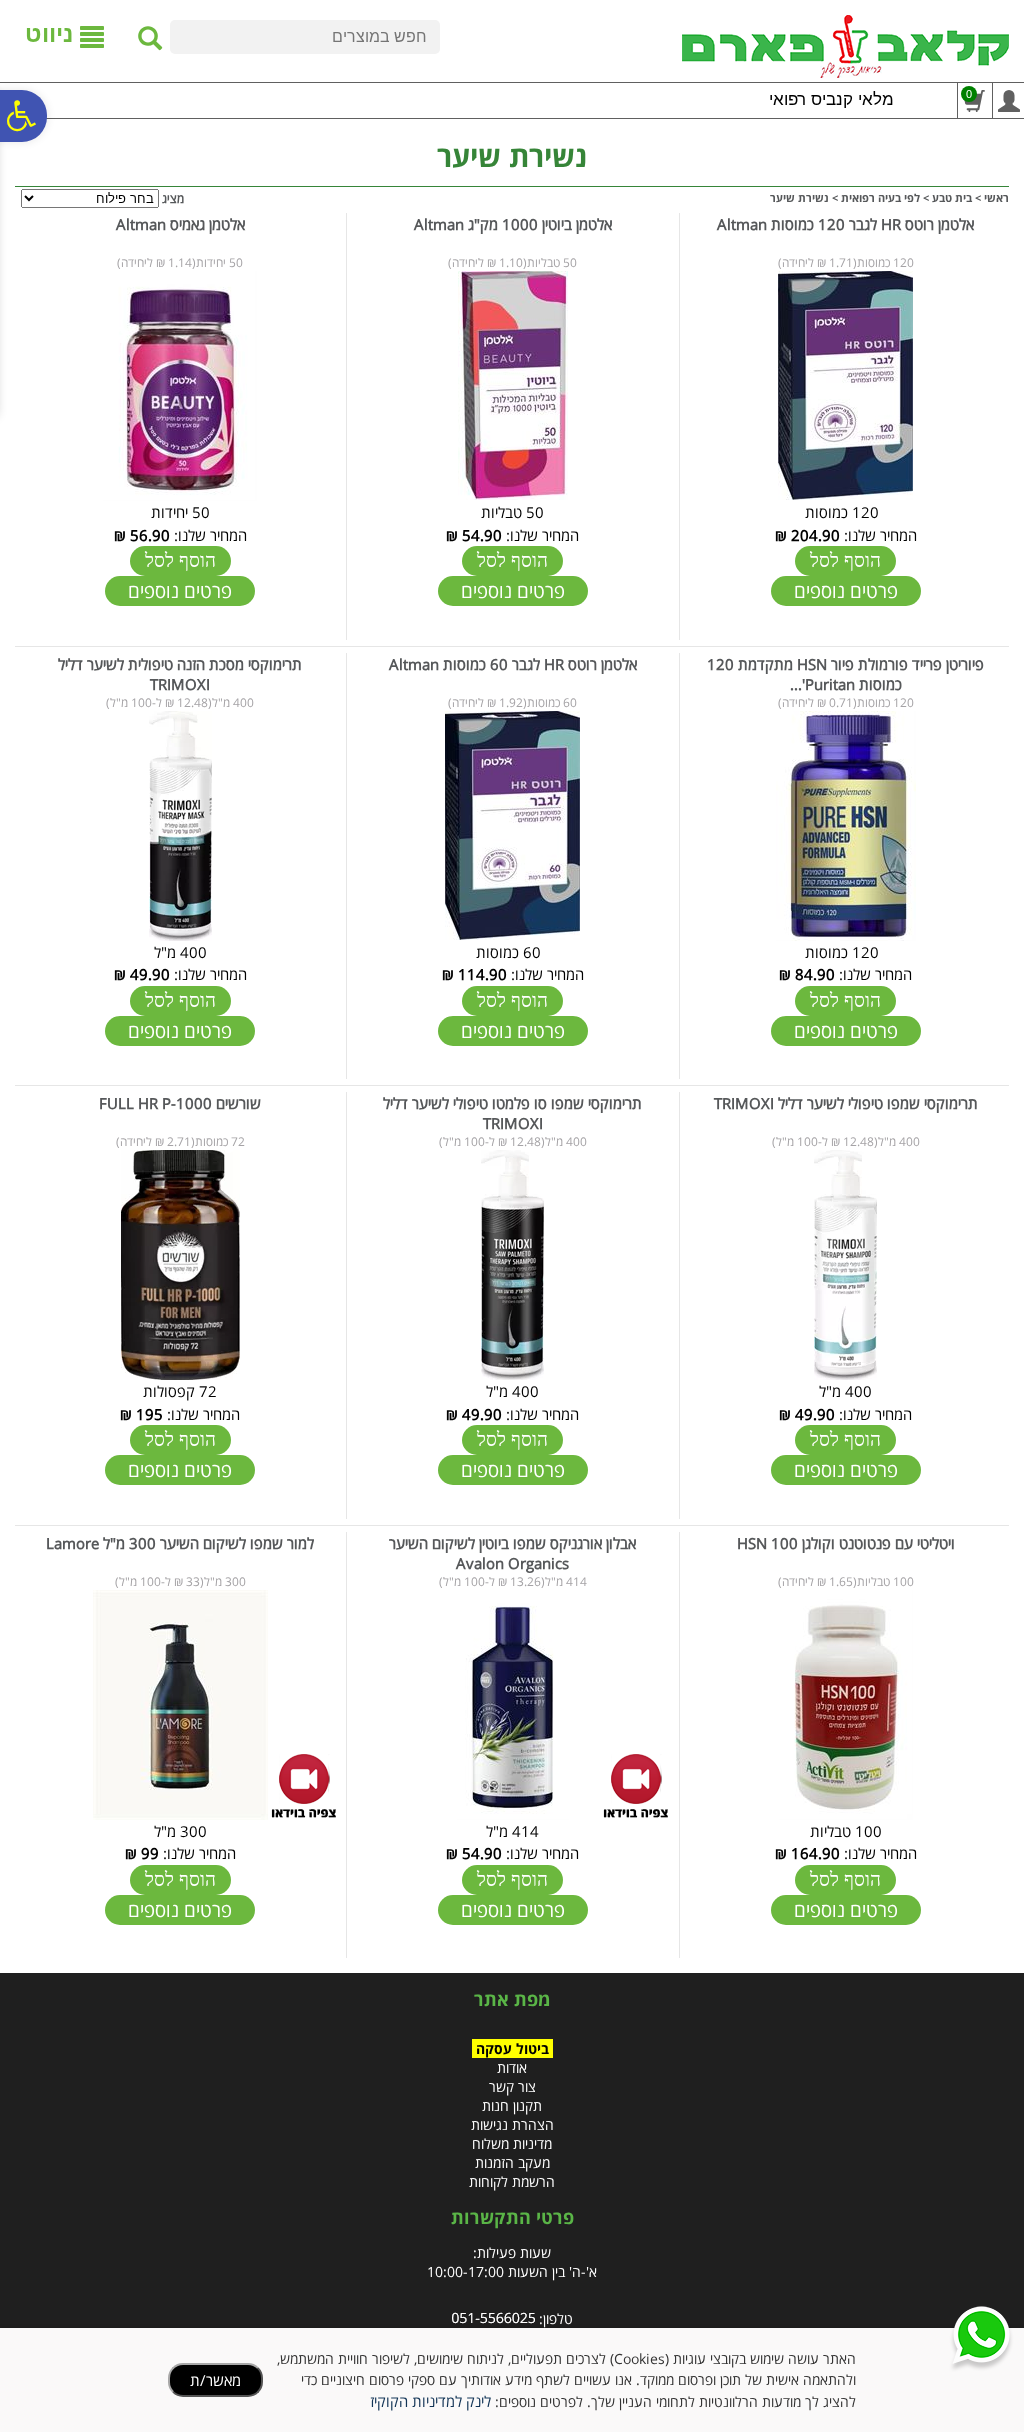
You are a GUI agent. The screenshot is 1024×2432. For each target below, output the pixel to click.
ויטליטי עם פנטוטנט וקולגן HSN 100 (846, 1543)
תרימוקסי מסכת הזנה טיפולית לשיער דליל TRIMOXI (180, 674)
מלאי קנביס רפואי (831, 99)
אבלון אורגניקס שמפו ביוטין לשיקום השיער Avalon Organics (512, 1553)
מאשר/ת (215, 2380)
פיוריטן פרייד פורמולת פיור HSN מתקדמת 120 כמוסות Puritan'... (845, 674)
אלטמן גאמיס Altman (180, 224)
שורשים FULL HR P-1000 (180, 1103)
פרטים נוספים (846, 591)
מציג (173, 198)
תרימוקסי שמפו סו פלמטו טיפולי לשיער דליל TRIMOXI (512, 1113)
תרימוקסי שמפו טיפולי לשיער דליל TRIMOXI (846, 1103)
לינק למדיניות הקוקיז (430, 2401)
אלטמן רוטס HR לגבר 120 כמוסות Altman (845, 224)
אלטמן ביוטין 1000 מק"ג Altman (513, 224)
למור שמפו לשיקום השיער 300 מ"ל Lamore (180, 1543)
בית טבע (952, 197)
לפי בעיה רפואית (880, 197)
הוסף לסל (845, 560)
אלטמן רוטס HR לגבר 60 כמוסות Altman (513, 664)
